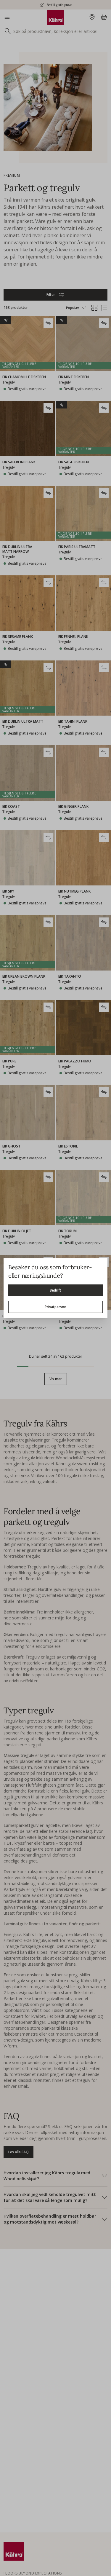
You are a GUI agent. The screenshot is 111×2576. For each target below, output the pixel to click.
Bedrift (55, 1290)
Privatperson (55, 1307)
